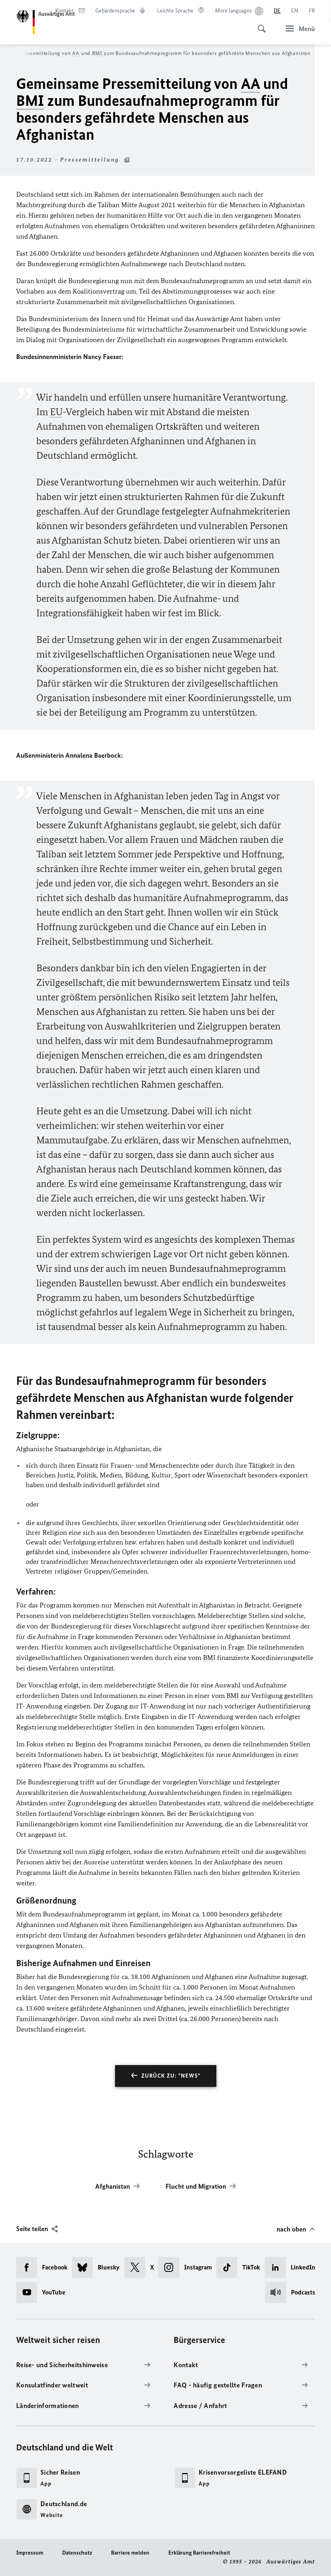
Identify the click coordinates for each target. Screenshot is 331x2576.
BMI (97, 53)
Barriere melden (130, 2553)
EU (56, 412)
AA (76, 53)
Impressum (30, 2553)
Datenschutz (77, 2553)
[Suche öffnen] (259, 24)
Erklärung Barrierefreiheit (199, 2553)
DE (277, 11)
